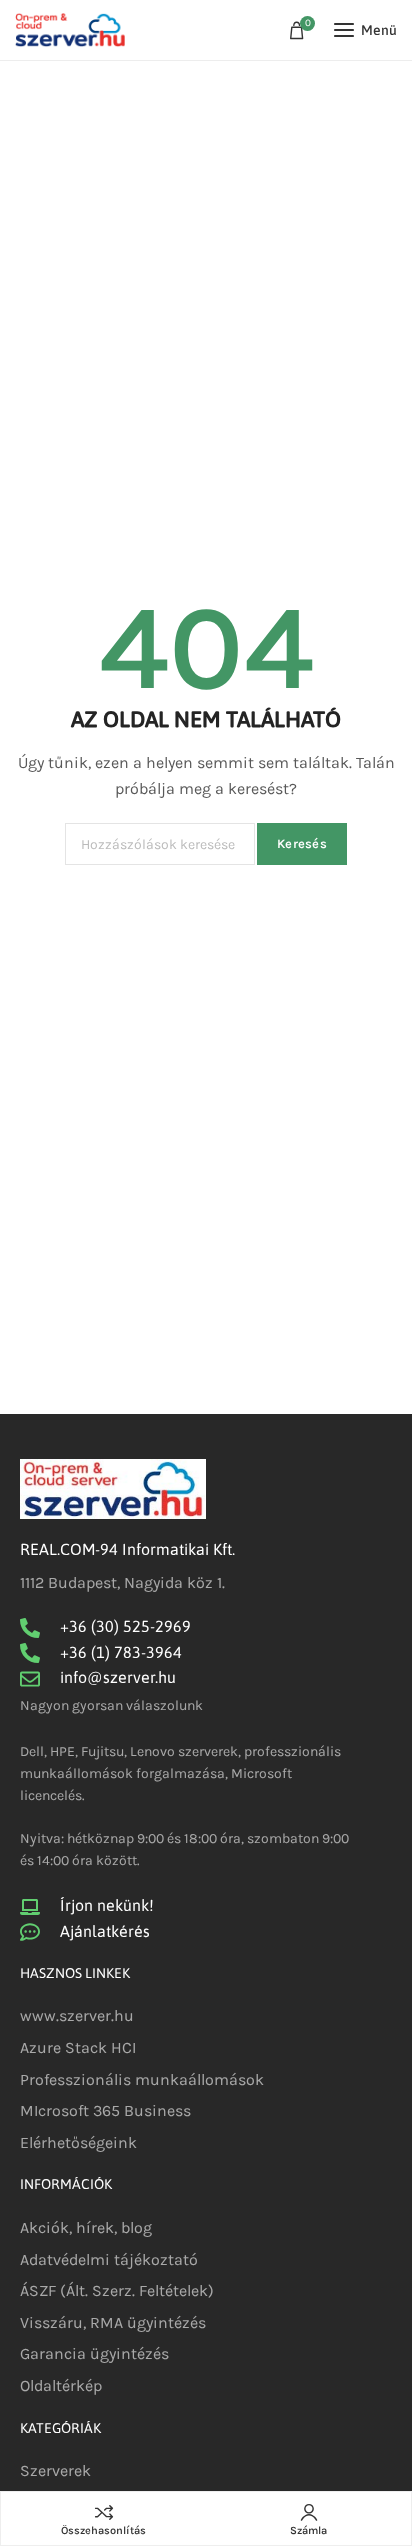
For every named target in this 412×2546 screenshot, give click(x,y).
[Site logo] (70, 30)
